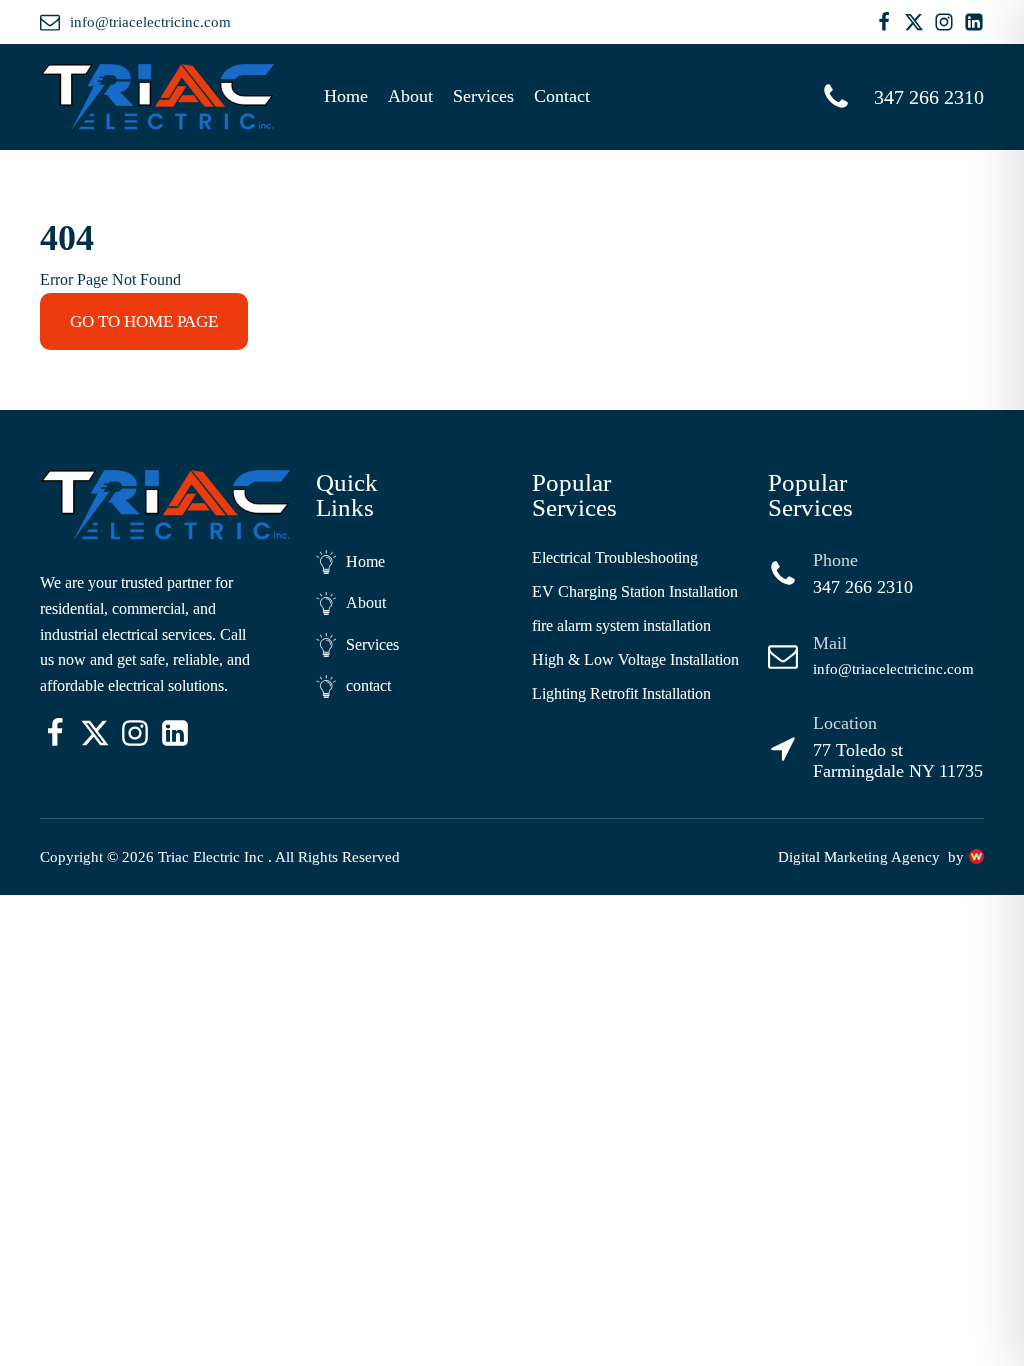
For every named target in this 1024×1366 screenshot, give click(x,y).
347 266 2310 (863, 587)
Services (483, 96)
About (410, 96)
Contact (562, 96)
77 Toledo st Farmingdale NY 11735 (898, 761)
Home (346, 96)
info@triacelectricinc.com (893, 669)
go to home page (144, 321)
